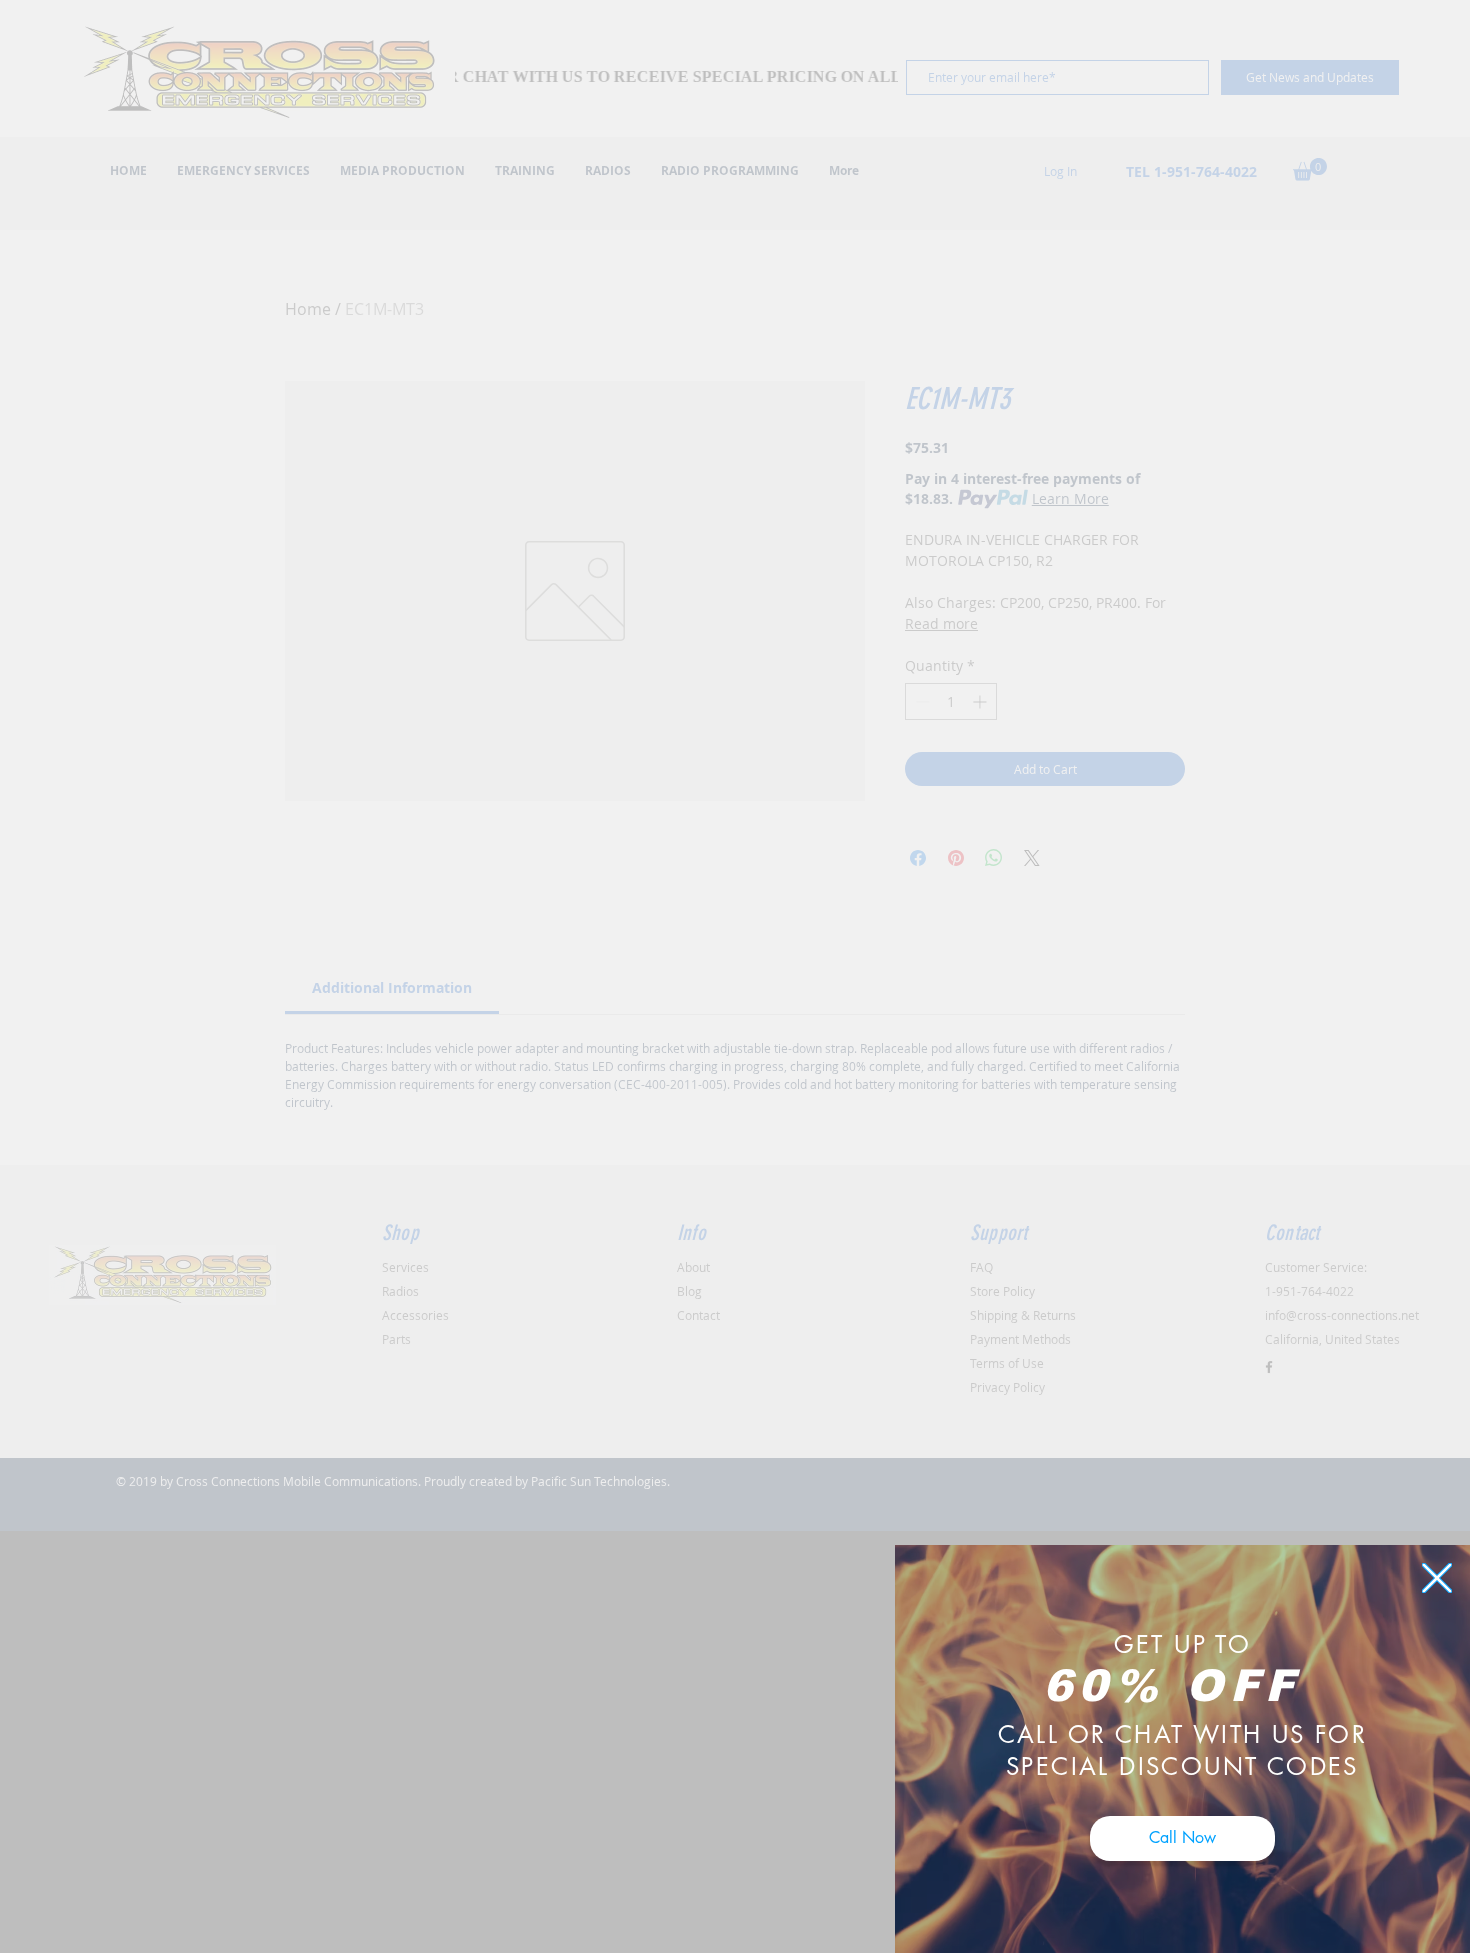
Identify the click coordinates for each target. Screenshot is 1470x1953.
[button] (1437, 1578)
